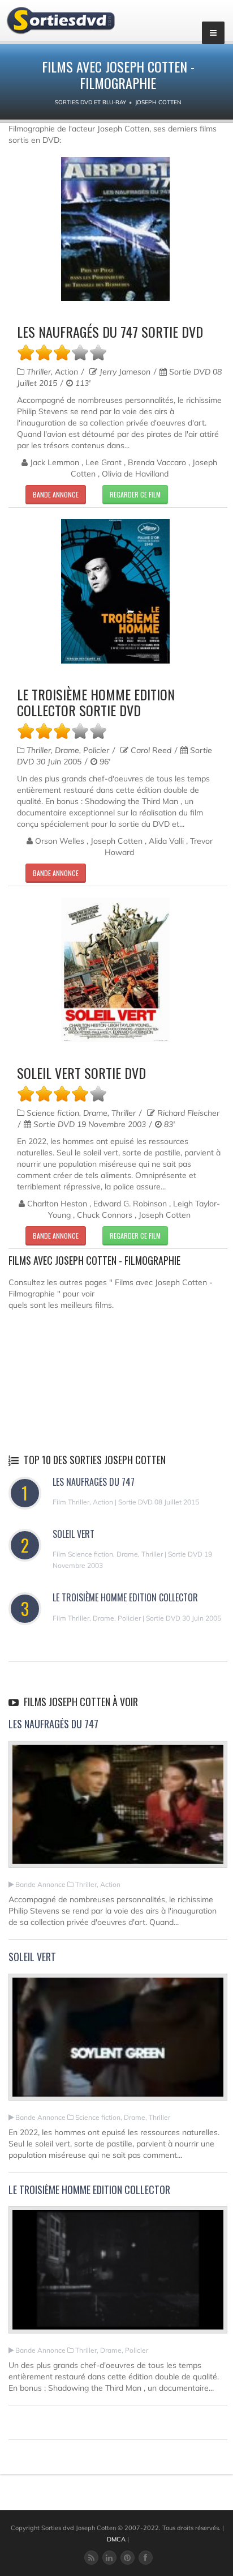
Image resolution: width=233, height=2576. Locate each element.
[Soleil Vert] (118, 2042)
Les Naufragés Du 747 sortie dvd (110, 331)
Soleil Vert (74, 1534)
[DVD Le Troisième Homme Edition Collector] (115, 591)
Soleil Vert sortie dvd (81, 1073)
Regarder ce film (135, 494)
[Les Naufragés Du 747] (118, 1809)
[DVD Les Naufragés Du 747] (115, 229)
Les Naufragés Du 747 (94, 1482)
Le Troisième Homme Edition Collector (125, 1597)
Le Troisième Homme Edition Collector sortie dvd (96, 702)
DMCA (116, 2539)
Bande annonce (56, 494)
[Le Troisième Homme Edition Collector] (118, 2275)
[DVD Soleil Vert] (115, 970)
